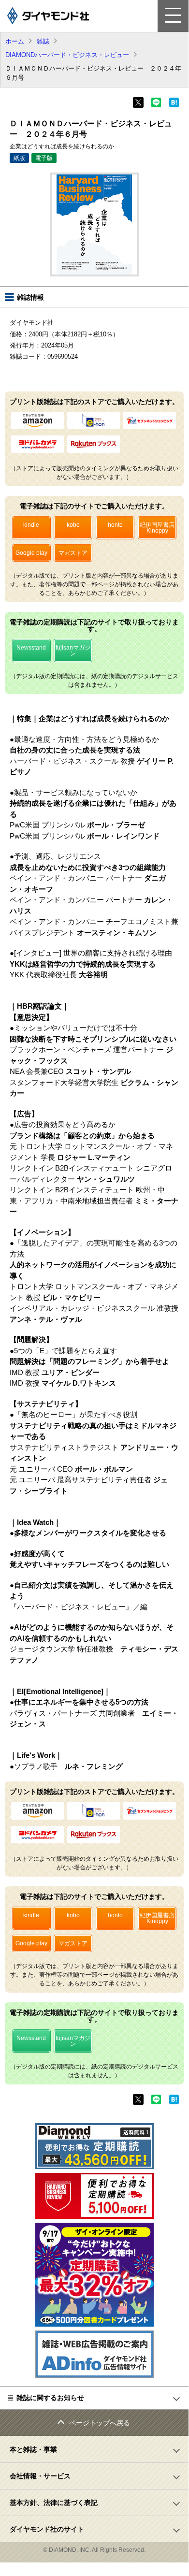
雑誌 (43, 41)
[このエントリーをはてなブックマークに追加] (174, 105)
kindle (31, 525)
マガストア (73, 553)
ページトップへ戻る (100, 2423)
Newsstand (31, 648)
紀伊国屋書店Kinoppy (157, 528)
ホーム (15, 41)
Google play (31, 553)
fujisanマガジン (73, 651)
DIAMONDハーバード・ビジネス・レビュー (67, 55)
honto (115, 525)
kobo (73, 525)
